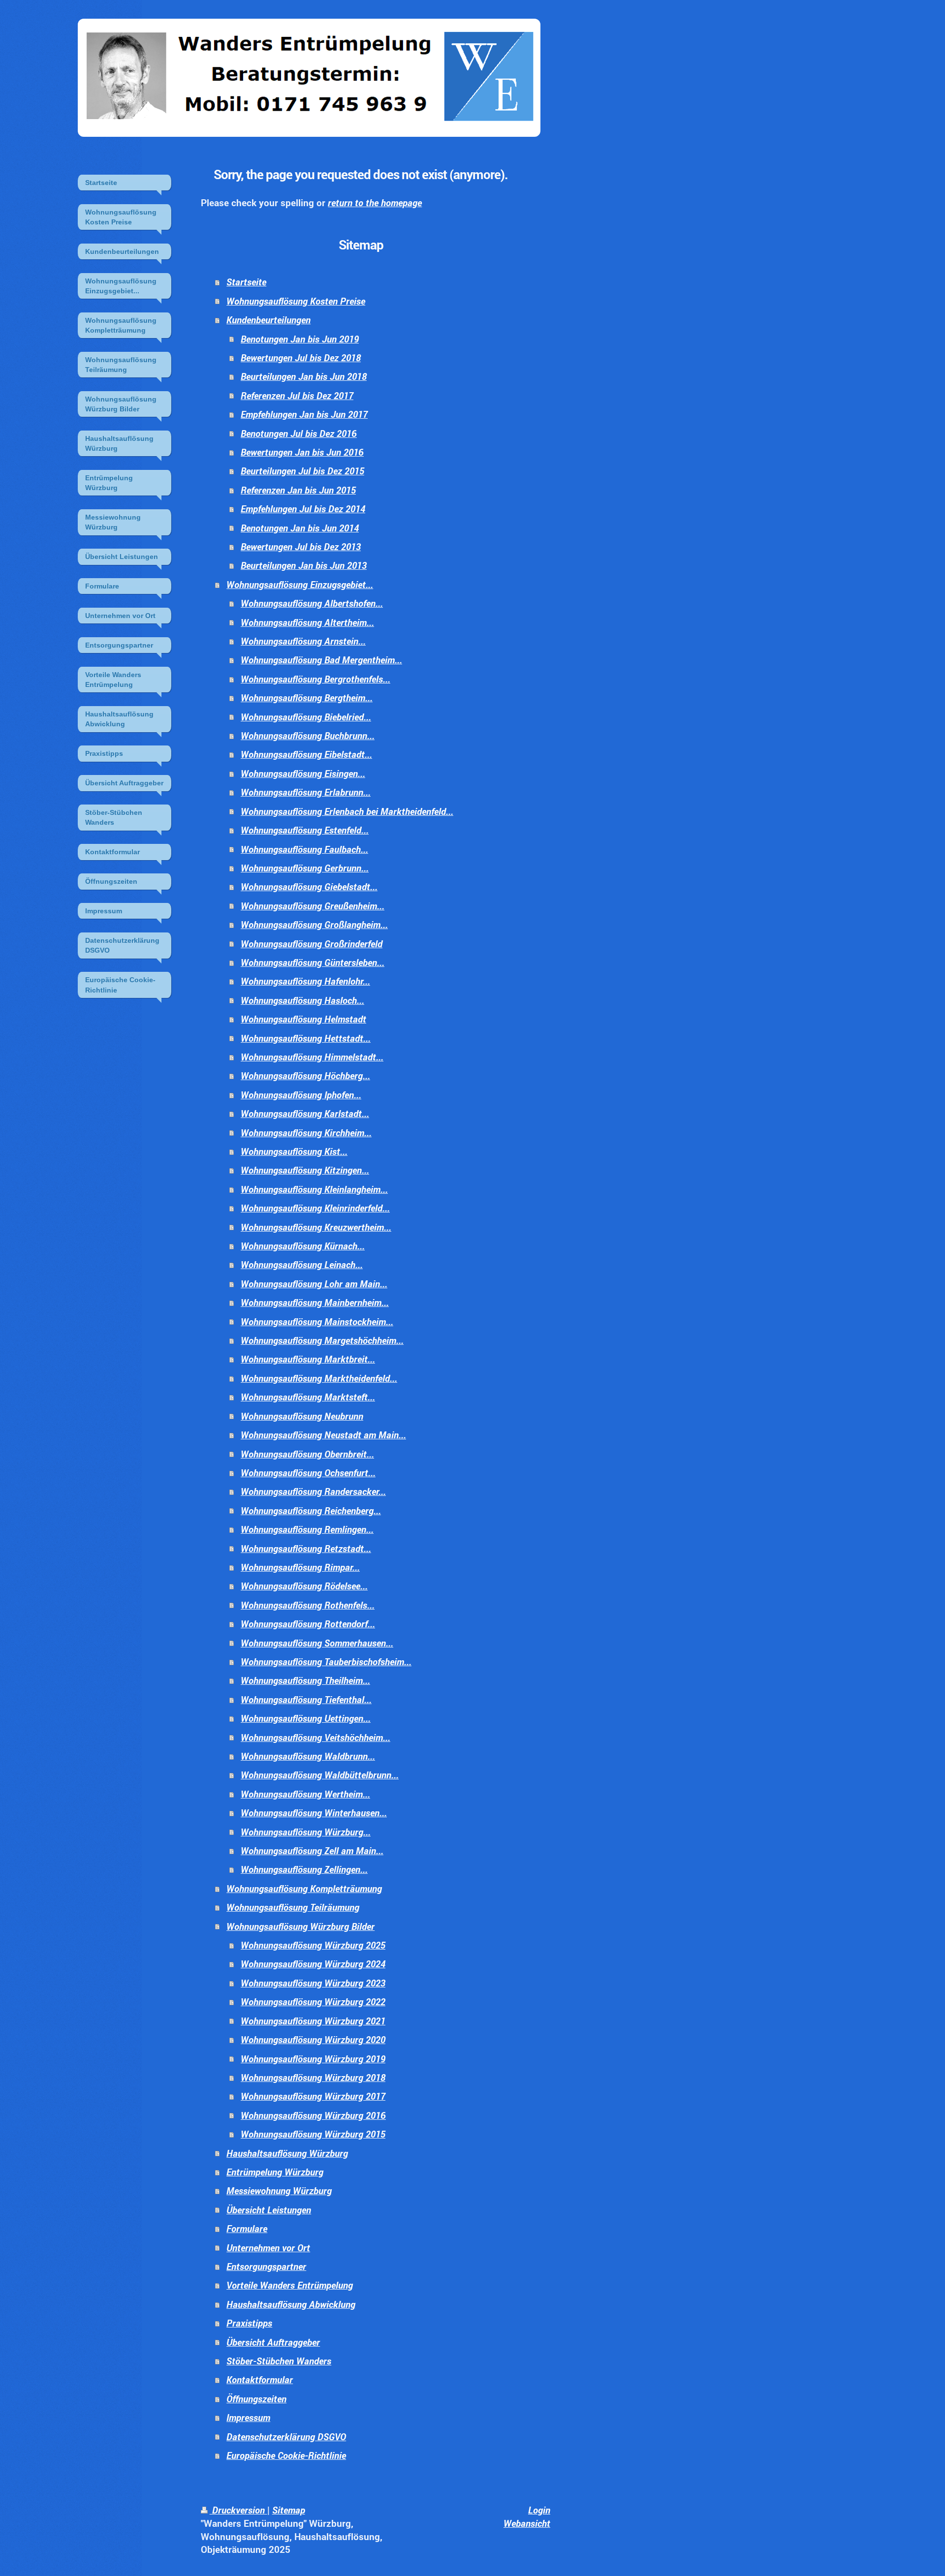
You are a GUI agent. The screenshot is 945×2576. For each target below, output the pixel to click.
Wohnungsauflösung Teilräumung (293, 1907)
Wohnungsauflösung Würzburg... (306, 1832)
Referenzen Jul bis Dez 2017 (297, 395)
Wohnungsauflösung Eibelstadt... (306, 754)
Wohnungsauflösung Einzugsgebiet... (300, 584)
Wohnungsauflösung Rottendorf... (308, 1624)
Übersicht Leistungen (269, 2210)
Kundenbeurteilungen (268, 320)
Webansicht (527, 2523)
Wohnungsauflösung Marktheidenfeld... (319, 1378)
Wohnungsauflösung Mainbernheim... (315, 1302)
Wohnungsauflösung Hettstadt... (306, 1038)
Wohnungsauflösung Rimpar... (300, 1567)
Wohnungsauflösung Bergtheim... (307, 698)
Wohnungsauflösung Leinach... (302, 1264)
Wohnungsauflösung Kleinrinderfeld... (315, 1208)
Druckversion (238, 2510)
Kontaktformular (260, 2379)
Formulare (247, 2228)
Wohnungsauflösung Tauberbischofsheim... (326, 1661)
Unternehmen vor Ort (268, 2248)
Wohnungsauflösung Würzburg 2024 (313, 1964)
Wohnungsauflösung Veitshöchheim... (315, 1737)
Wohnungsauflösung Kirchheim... (306, 1133)
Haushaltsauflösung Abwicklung (291, 2304)
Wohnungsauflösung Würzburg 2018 (313, 2077)
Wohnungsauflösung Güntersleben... (313, 962)
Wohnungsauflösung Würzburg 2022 (313, 2002)
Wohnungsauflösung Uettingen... (306, 1718)
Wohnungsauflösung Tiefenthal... (306, 1699)
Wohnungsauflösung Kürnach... (303, 1246)
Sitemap (289, 2510)
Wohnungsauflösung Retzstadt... (306, 1548)
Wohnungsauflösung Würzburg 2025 (313, 1945)
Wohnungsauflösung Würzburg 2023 (313, 1983)
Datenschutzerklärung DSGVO (286, 2436)
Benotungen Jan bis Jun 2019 (300, 339)
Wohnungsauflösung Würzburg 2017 (313, 2096)
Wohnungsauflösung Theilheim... (305, 1680)
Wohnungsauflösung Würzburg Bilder (300, 1926)
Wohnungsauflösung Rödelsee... (304, 1586)
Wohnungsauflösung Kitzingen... (305, 1170)
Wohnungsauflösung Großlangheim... (314, 924)
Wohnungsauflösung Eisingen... (303, 773)
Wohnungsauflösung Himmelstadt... (312, 1057)
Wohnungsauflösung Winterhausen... (314, 1813)
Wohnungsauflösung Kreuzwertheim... (316, 1227)
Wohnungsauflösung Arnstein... (303, 641)
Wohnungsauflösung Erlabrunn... (306, 792)
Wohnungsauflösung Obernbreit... (307, 1454)
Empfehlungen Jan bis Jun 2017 (304, 414)
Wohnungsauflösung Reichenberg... (311, 1510)
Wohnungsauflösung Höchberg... (305, 1075)
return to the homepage (375, 202)
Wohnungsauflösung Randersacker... (313, 1491)
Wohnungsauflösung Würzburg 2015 (313, 2134)
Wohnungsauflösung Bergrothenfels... (315, 679)
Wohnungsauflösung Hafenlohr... (305, 981)
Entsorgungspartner (266, 2266)
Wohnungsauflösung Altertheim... (307, 622)
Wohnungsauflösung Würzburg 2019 (313, 2059)
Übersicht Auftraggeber (273, 2342)
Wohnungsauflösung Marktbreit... (308, 1359)
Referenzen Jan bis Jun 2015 (298, 490)
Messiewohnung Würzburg (279, 2190)
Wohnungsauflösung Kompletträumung (304, 1888)
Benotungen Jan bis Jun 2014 (300, 528)
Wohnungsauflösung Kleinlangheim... (314, 1189)
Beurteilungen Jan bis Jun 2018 (304, 376)
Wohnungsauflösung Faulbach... (304, 849)
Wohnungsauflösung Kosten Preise (296, 301)
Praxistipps (249, 2323)
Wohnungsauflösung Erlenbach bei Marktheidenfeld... (347, 811)
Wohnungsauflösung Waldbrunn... (308, 1756)
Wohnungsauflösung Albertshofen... (312, 603)
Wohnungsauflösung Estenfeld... (305, 830)
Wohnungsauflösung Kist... (294, 1151)
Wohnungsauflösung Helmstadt (303, 1019)
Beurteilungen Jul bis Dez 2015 (302, 471)
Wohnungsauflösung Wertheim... (305, 1794)
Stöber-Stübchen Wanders (279, 2361)
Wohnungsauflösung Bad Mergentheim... (321, 660)
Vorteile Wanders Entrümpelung (290, 2285)
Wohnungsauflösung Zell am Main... (312, 1850)
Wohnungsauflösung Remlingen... (307, 1529)
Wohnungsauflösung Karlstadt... (305, 1113)
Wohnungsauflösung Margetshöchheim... (322, 1340)
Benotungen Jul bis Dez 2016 (299, 433)
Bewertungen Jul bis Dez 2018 (301, 357)
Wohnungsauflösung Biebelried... (306, 717)
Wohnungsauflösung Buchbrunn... (308, 735)
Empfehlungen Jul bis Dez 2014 (303, 509)
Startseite (246, 282)
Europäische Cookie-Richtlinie (286, 2455)
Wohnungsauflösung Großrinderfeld (312, 944)
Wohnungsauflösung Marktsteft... (308, 1397)
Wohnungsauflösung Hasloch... (302, 1000)
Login (539, 2510)
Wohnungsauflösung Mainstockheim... (317, 1321)
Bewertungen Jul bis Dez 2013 (301, 546)
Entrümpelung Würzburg (275, 2172)
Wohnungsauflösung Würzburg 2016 (313, 2115)
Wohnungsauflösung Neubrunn (302, 1416)
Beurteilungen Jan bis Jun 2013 (304, 565)
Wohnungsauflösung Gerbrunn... (305, 868)
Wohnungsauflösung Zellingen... (304, 1869)
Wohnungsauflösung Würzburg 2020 (313, 2039)
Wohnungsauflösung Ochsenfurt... (308, 1473)
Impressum (248, 2417)
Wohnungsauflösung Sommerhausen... (317, 1643)
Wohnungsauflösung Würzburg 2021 (313, 2021)
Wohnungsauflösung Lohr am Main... (314, 1284)
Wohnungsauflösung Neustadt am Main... (323, 1435)
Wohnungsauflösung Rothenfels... (308, 1605)
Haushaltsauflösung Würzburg (287, 2153)
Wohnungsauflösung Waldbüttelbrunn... (320, 1775)
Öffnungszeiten (256, 2399)
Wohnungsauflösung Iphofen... (301, 1095)
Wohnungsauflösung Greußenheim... (313, 906)
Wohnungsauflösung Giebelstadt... (309, 886)
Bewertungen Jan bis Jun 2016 (302, 452)
